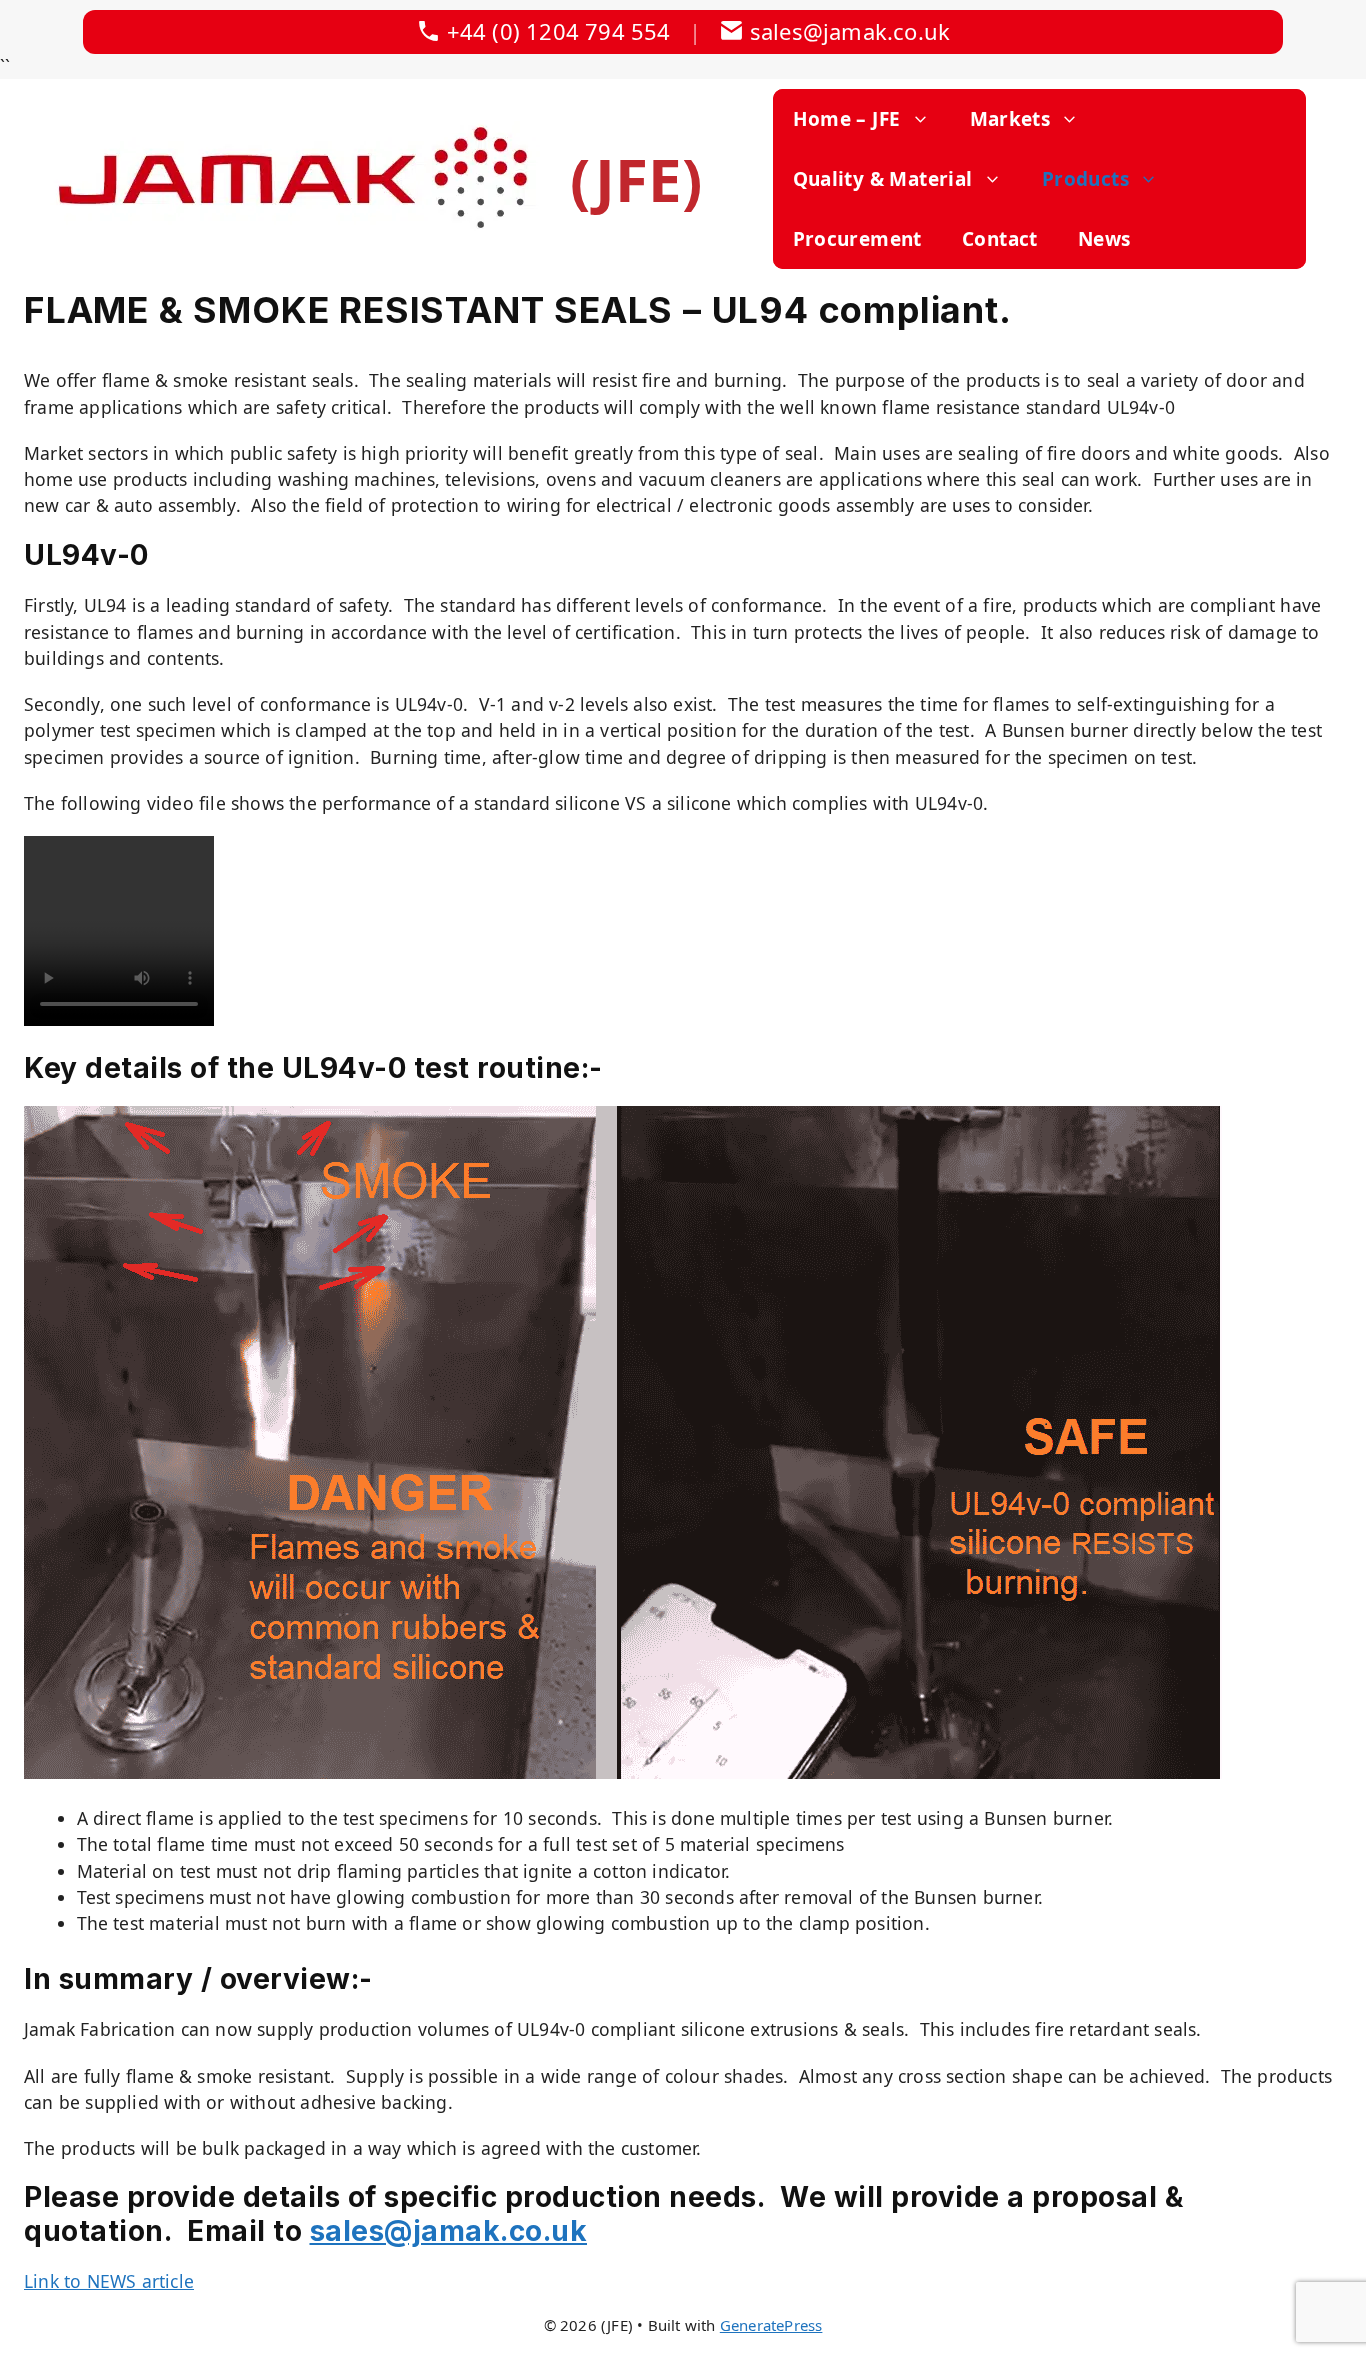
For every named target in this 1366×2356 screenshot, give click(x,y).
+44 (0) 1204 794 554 (559, 31)
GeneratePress (771, 2325)
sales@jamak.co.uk (850, 31)
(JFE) (636, 179)
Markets (1010, 119)
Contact (1000, 239)
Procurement (857, 239)
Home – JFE (847, 119)
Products (1085, 179)
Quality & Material (883, 179)
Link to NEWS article (109, 2281)
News (1104, 239)
